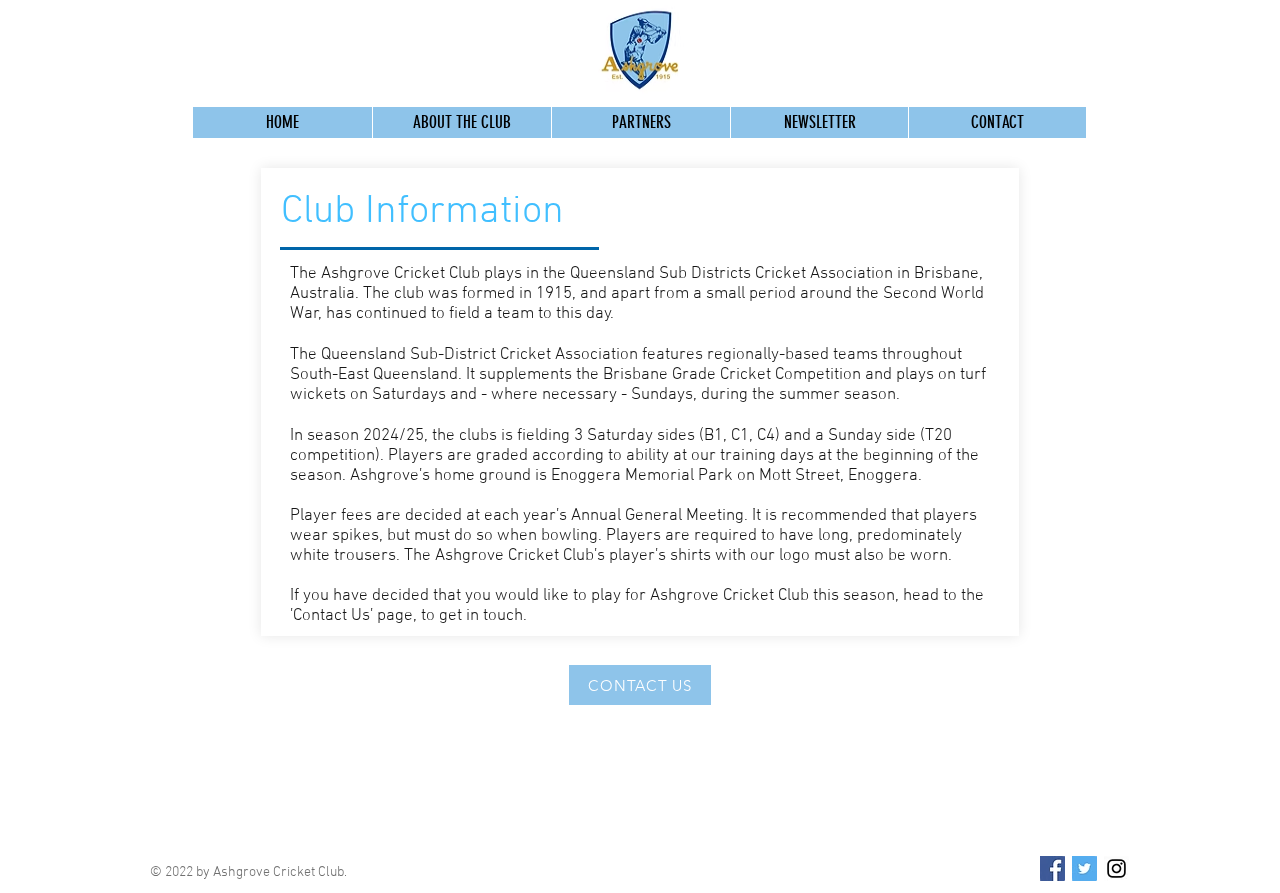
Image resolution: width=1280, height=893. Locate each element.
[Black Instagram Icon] (1116, 868)
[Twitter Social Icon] (1084, 868)
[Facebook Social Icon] (1052, 868)
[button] (461, 122)
